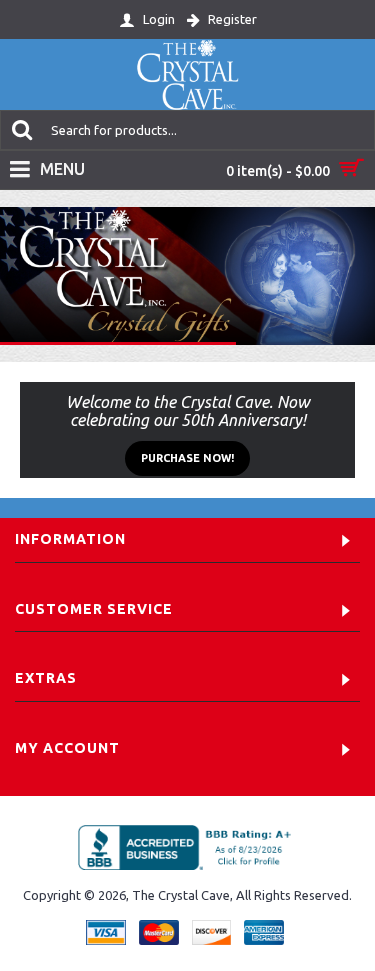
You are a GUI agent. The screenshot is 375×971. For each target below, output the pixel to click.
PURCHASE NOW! (187, 458)
